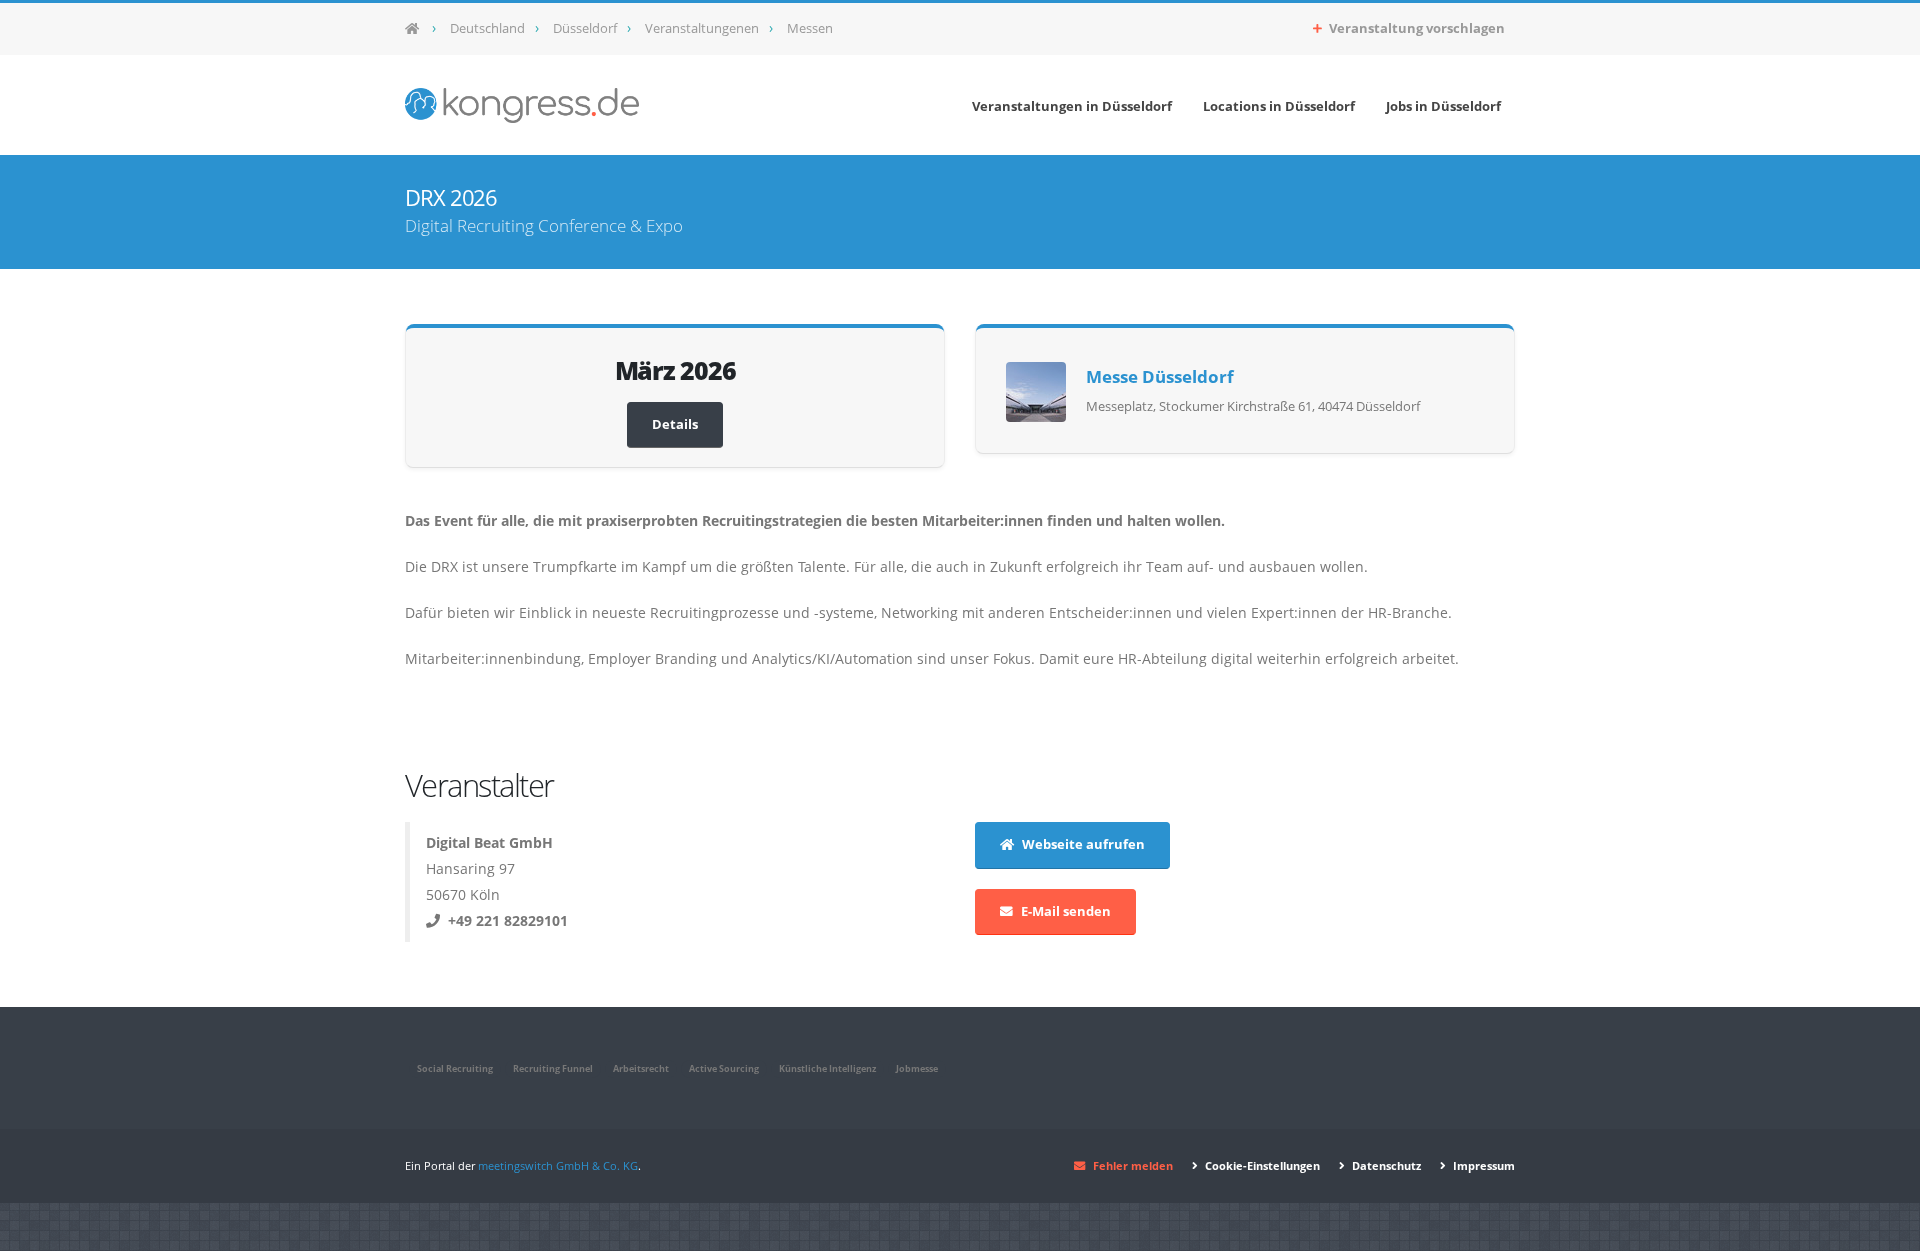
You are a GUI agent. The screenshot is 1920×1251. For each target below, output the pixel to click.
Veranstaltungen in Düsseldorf (1072, 106)
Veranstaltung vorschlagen (1415, 28)
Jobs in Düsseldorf (1443, 106)
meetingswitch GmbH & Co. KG (558, 1165)
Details (675, 424)
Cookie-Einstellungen (1261, 1165)
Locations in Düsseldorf (1279, 106)
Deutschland (487, 28)
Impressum (1482, 1165)
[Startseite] (418, 29)
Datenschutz (1385, 1165)
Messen (810, 28)
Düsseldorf (585, 28)
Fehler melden (1133, 1165)
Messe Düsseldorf (1160, 376)
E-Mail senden (1066, 911)
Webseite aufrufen (1083, 844)
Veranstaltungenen (702, 28)
